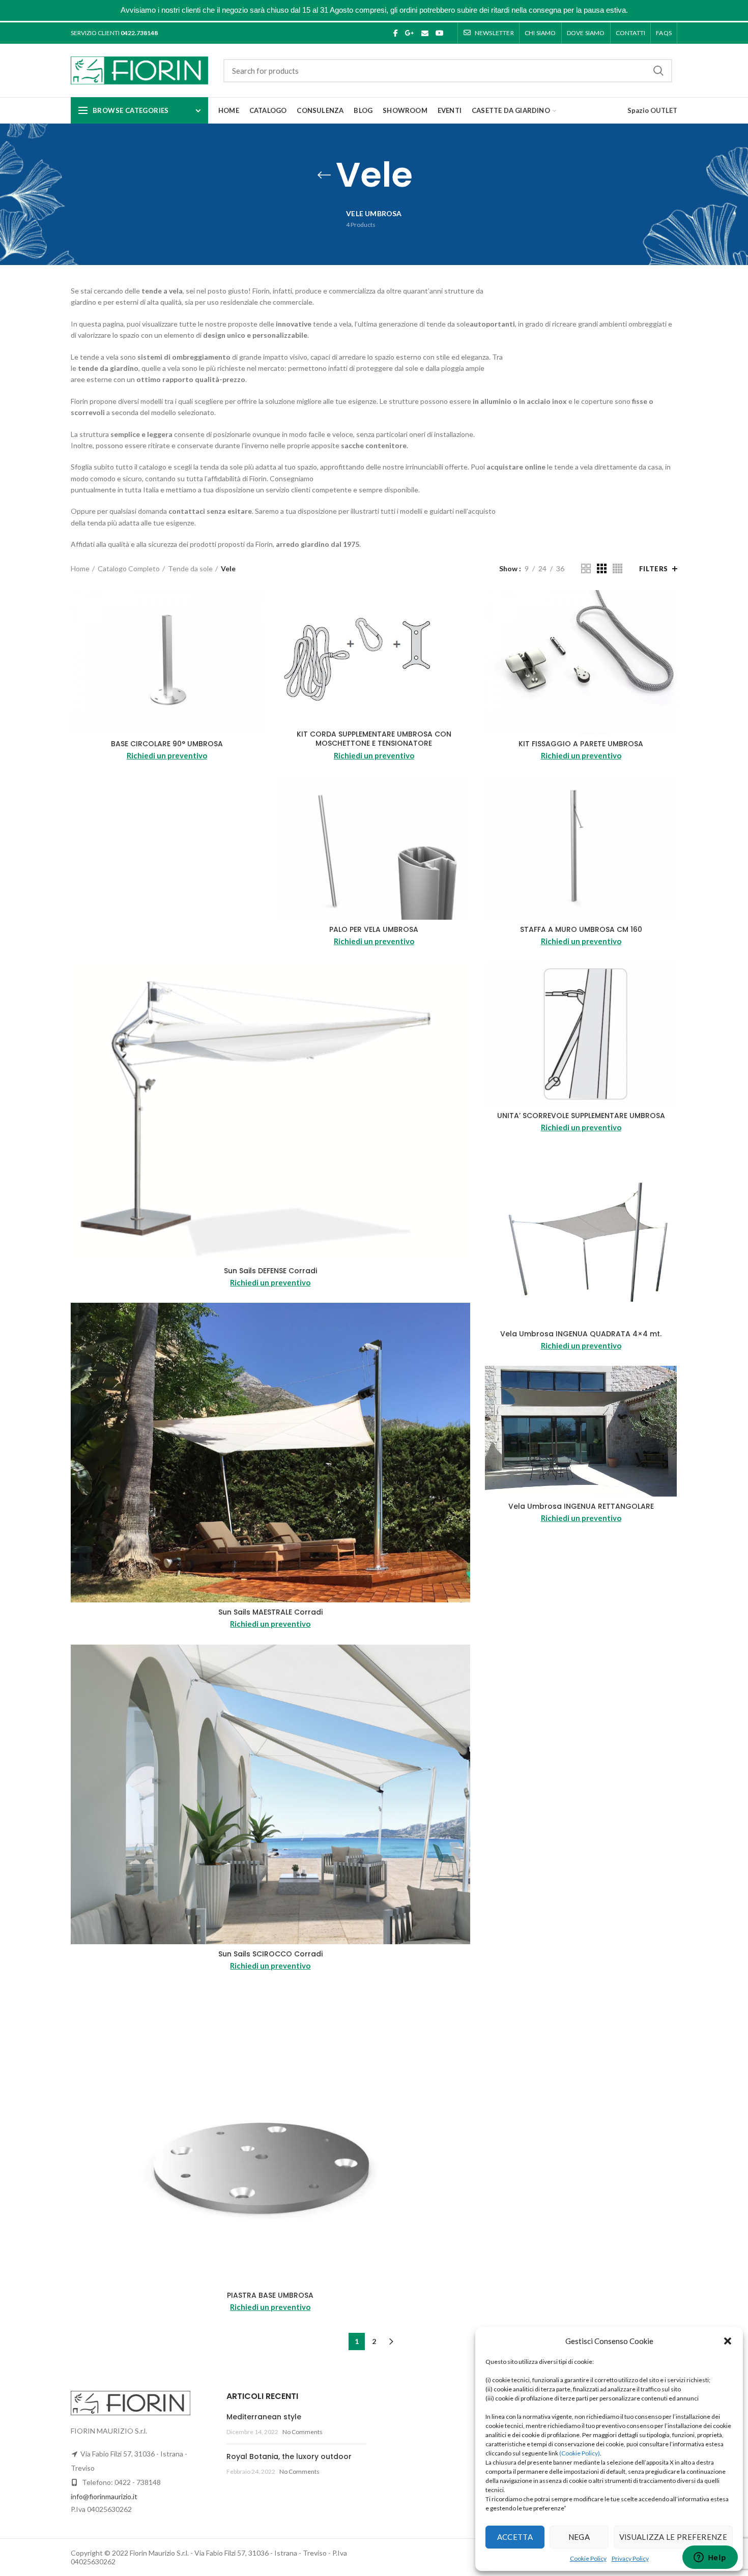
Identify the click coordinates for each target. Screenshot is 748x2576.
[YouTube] (440, 33)
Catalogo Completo (129, 568)
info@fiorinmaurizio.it (104, 2496)
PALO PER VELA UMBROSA (374, 929)
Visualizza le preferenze (673, 2537)
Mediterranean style (264, 2417)
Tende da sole (190, 568)
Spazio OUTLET (652, 110)
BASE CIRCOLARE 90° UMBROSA (167, 744)
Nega (579, 2537)
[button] (728, 2341)
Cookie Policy (588, 2558)
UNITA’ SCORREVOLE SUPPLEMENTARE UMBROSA (581, 1116)
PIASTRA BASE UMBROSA (270, 2295)
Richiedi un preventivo (167, 755)
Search (658, 71)
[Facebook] (396, 33)
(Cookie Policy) (580, 2453)
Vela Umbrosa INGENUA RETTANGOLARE (581, 1506)
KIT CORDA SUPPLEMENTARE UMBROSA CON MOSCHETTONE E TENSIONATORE (374, 739)
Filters (654, 569)
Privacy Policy (630, 2558)
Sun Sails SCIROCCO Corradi (270, 1954)
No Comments (303, 2432)
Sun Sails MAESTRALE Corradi (270, 1612)
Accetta (515, 2537)
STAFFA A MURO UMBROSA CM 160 (581, 929)
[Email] (425, 33)
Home (80, 568)
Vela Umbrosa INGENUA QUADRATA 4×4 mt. (581, 1334)
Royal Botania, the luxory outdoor (289, 2456)
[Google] (410, 33)
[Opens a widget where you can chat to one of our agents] (710, 2558)
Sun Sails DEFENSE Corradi (270, 1271)
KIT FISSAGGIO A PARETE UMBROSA (581, 744)
